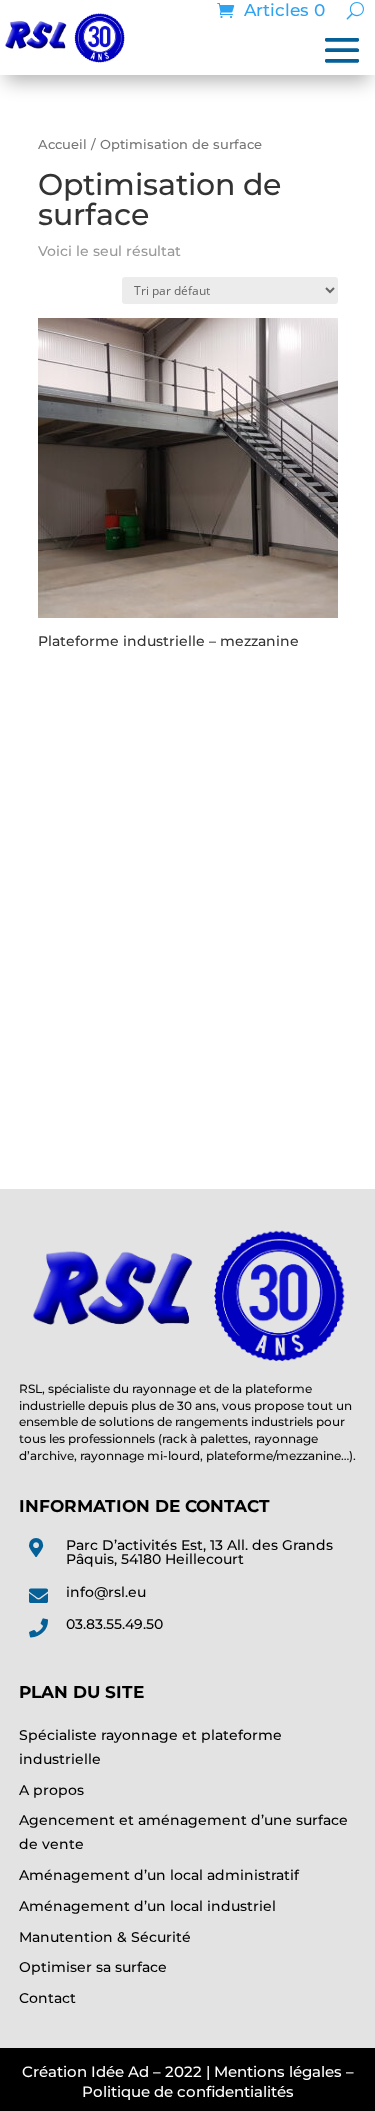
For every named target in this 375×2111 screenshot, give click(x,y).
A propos (51, 1790)
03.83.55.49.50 (114, 1624)
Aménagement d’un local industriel (147, 1906)
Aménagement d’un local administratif (159, 1875)
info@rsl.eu (106, 1592)
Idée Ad (120, 2071)
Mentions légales (278, 2071)
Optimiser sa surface (93, 1967)
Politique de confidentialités (188, 2091)
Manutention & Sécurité (105, 1937)
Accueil (62, 144)
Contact (47, 1998)
